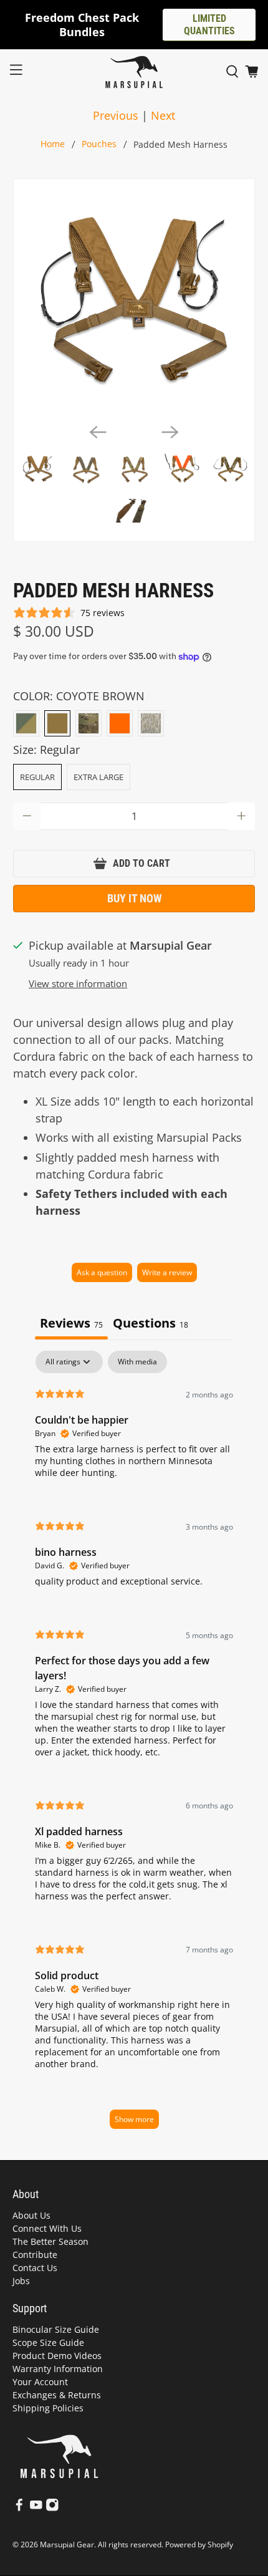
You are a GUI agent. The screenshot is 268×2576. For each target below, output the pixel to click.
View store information (78, 983)
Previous (116, 115)
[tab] (151, 1324)
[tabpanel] (134, 1746)
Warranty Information (58, 2369)
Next (163, 115)
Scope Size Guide (48, 2342)
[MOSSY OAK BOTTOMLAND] (151, 723)
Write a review (167, 1272)
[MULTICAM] (89, 723)
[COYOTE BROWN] (57, 723)
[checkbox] (137, 1362)
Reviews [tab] (71, 1323)
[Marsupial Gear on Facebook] (19, 2508)
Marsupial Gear (67, 2545)
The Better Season (50, 2241)
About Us (31, 2215)
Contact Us (35, 2268)
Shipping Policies (48, 2408)
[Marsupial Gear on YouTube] (36, 2508)
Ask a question (102, 1272)
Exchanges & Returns (57, 2395)
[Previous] (98, 432)
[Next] (170, 432)
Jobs (21, 2281)
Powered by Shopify (199, 2545)
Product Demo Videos (57, 2356)
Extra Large (98, 777)
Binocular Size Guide (56, 2329)
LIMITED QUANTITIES (209, 25)
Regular (37, 777)
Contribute (35, 2255)
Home (53, 145)
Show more (134, 2119)
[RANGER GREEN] (26, 723)
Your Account (40, 2382)
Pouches (99, 145)
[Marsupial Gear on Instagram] (52, 2508)
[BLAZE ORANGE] (120, 723)
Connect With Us (47, 2228)
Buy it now (134, 898)
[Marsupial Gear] (134, 72)
